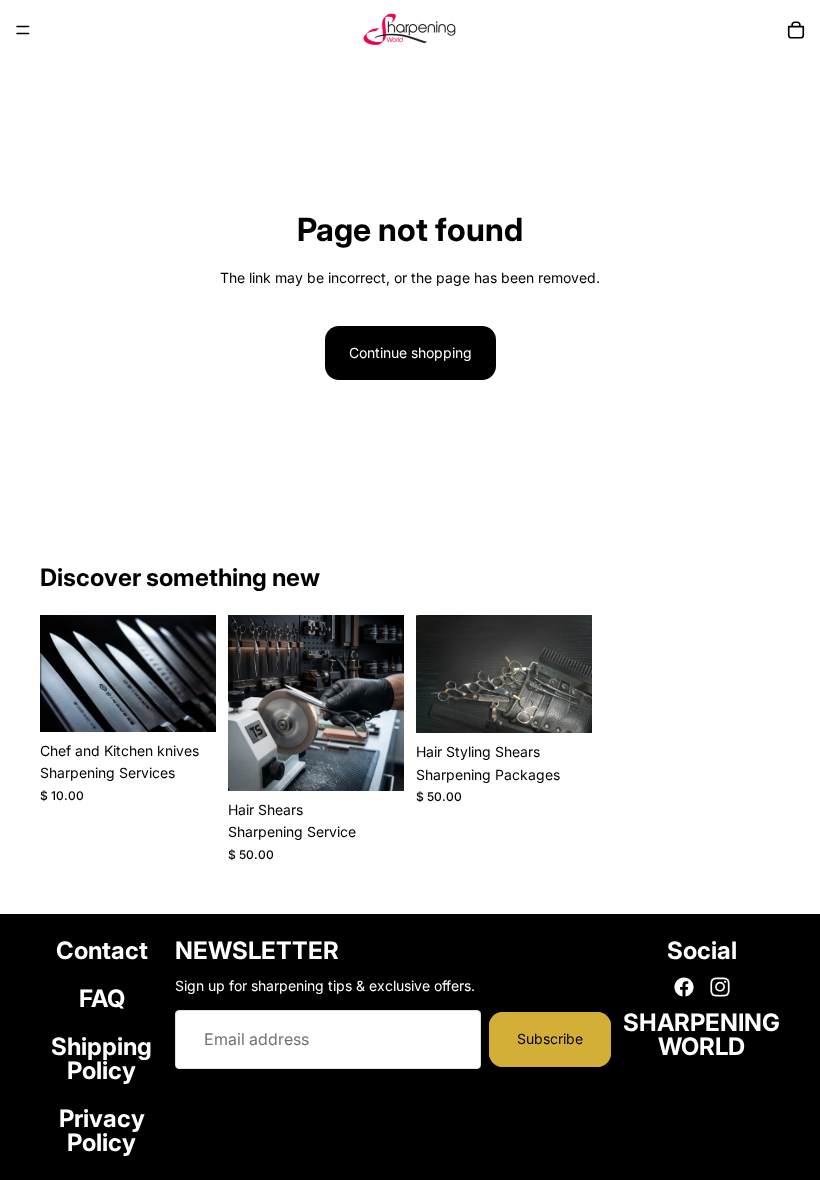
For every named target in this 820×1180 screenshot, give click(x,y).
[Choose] (561, 702)
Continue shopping (410, 352)
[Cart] (796, 30)
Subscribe (550, 1038)
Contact (102, 950)
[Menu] (23, 30)
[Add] (185, 701)
